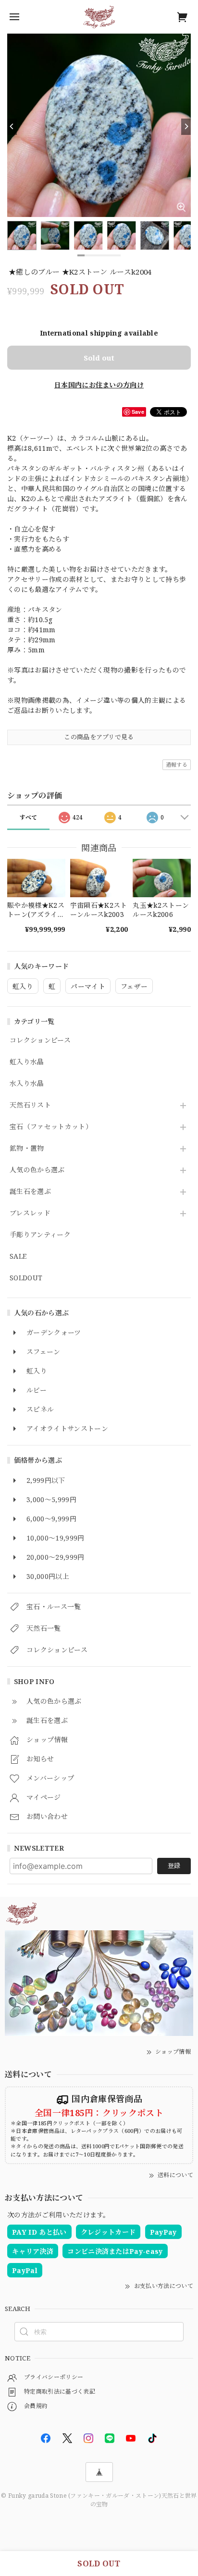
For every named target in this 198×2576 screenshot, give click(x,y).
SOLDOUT (26, 1278)
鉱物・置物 (27, 1149)
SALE (18, 1257)
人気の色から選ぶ (37, 1170)
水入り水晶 (27, 1084)
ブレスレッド (30, 1213)
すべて (29, 817)
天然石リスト (30, 1105)
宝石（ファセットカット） (51, 1127)
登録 (174, 1866)
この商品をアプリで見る (99, 737)
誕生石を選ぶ (30, 1192)
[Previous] (12, 127)
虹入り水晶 (27, 1062)
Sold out (99, 358)
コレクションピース (40, 1041)
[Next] (186, 127)
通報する (177, 764)
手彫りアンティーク (40, 1235)
